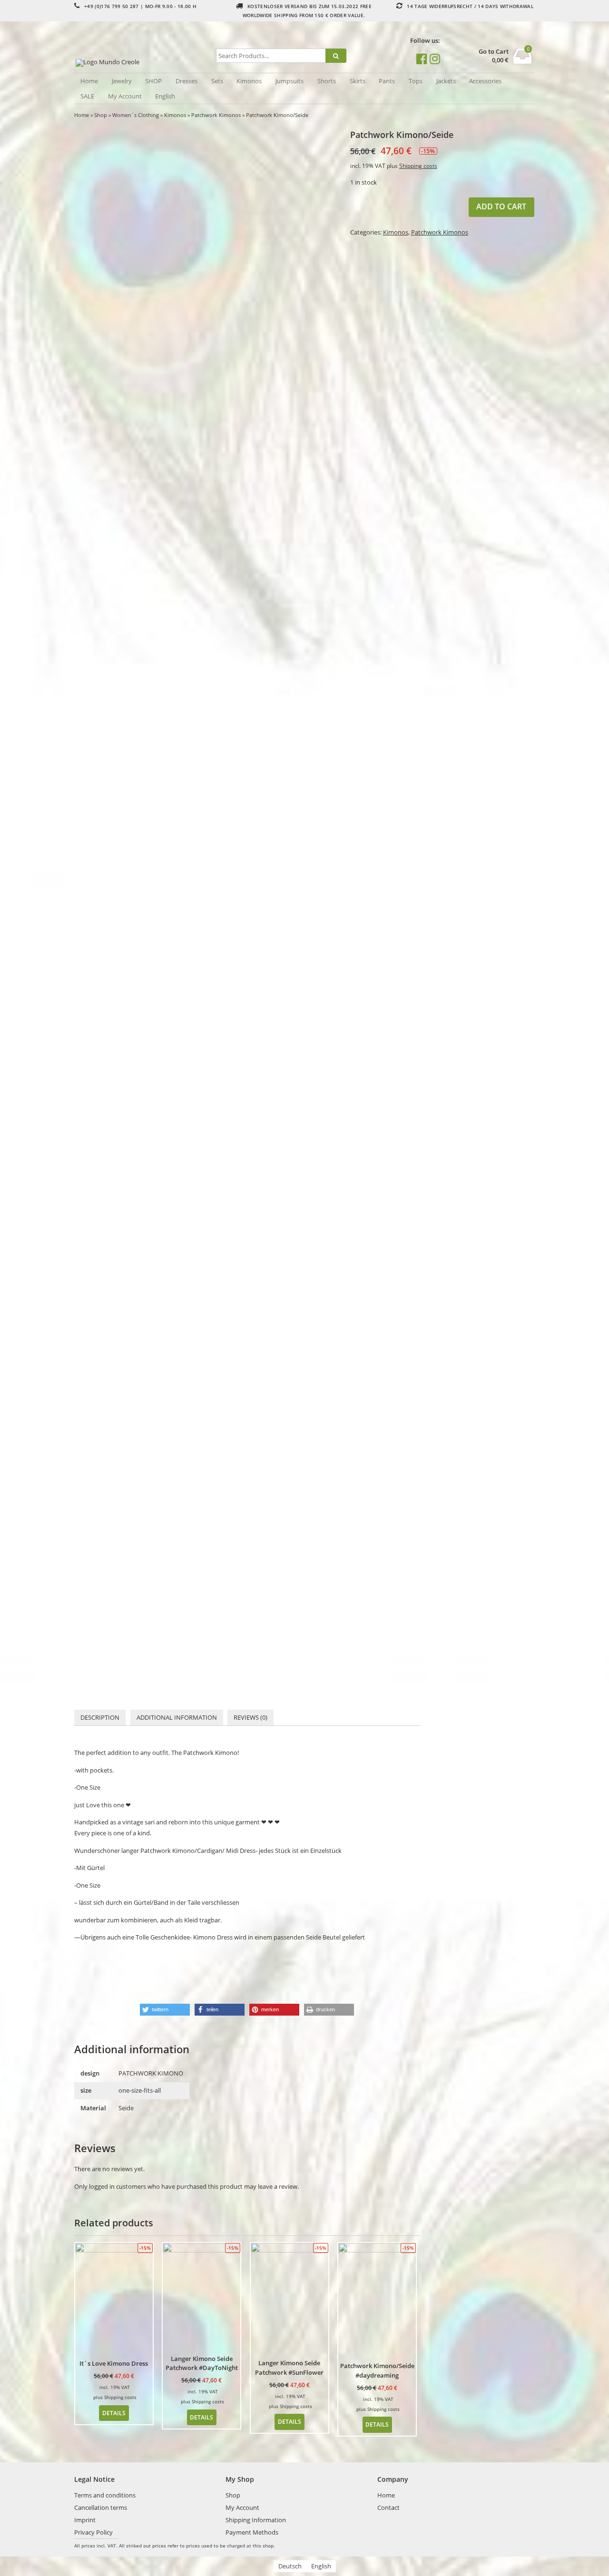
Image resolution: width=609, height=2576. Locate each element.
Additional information (177, 1717)
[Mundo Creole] (143, 63)
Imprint (85, 2520)
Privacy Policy (93, 2532)
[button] (165, 2010)
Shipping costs (418, 166)
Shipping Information (256, 2520)
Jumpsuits (290, 81)
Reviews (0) (250, 1717)
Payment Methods (252, 2532)
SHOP (153, 81)
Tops (416, 81)
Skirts (358, 81)
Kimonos (249, 81)
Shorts (327, 81)
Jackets (446, 81)
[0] (523, 61)
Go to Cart (494, 52)
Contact (388, 2507)
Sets (217, 81)
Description (100, 1717)
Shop (101, 115)
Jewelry (122, 81)
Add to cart (501, 206)
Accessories (485, 81)
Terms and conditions (105, 2495)
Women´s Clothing (136, 115)
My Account (125, 96)
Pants (387, 81)
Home (89, 81)
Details (114, 2413)
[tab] (100, 1718)
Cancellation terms (101, 2507)
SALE (87, 96)
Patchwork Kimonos (216, 115)
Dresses (187, 81)
